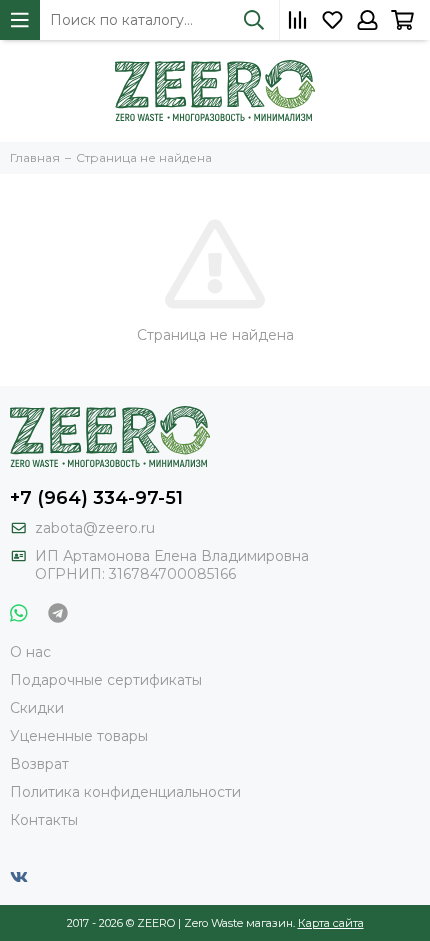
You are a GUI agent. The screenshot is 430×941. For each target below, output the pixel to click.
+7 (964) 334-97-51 (96, 498)
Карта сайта (331, 923)
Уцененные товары (79, 736)
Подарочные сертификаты (106, 680)
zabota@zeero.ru (95, 528)
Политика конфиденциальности (125, 792)
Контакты (44, 820)
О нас (30, 652)
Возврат (39, 764)
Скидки (37, 708)
